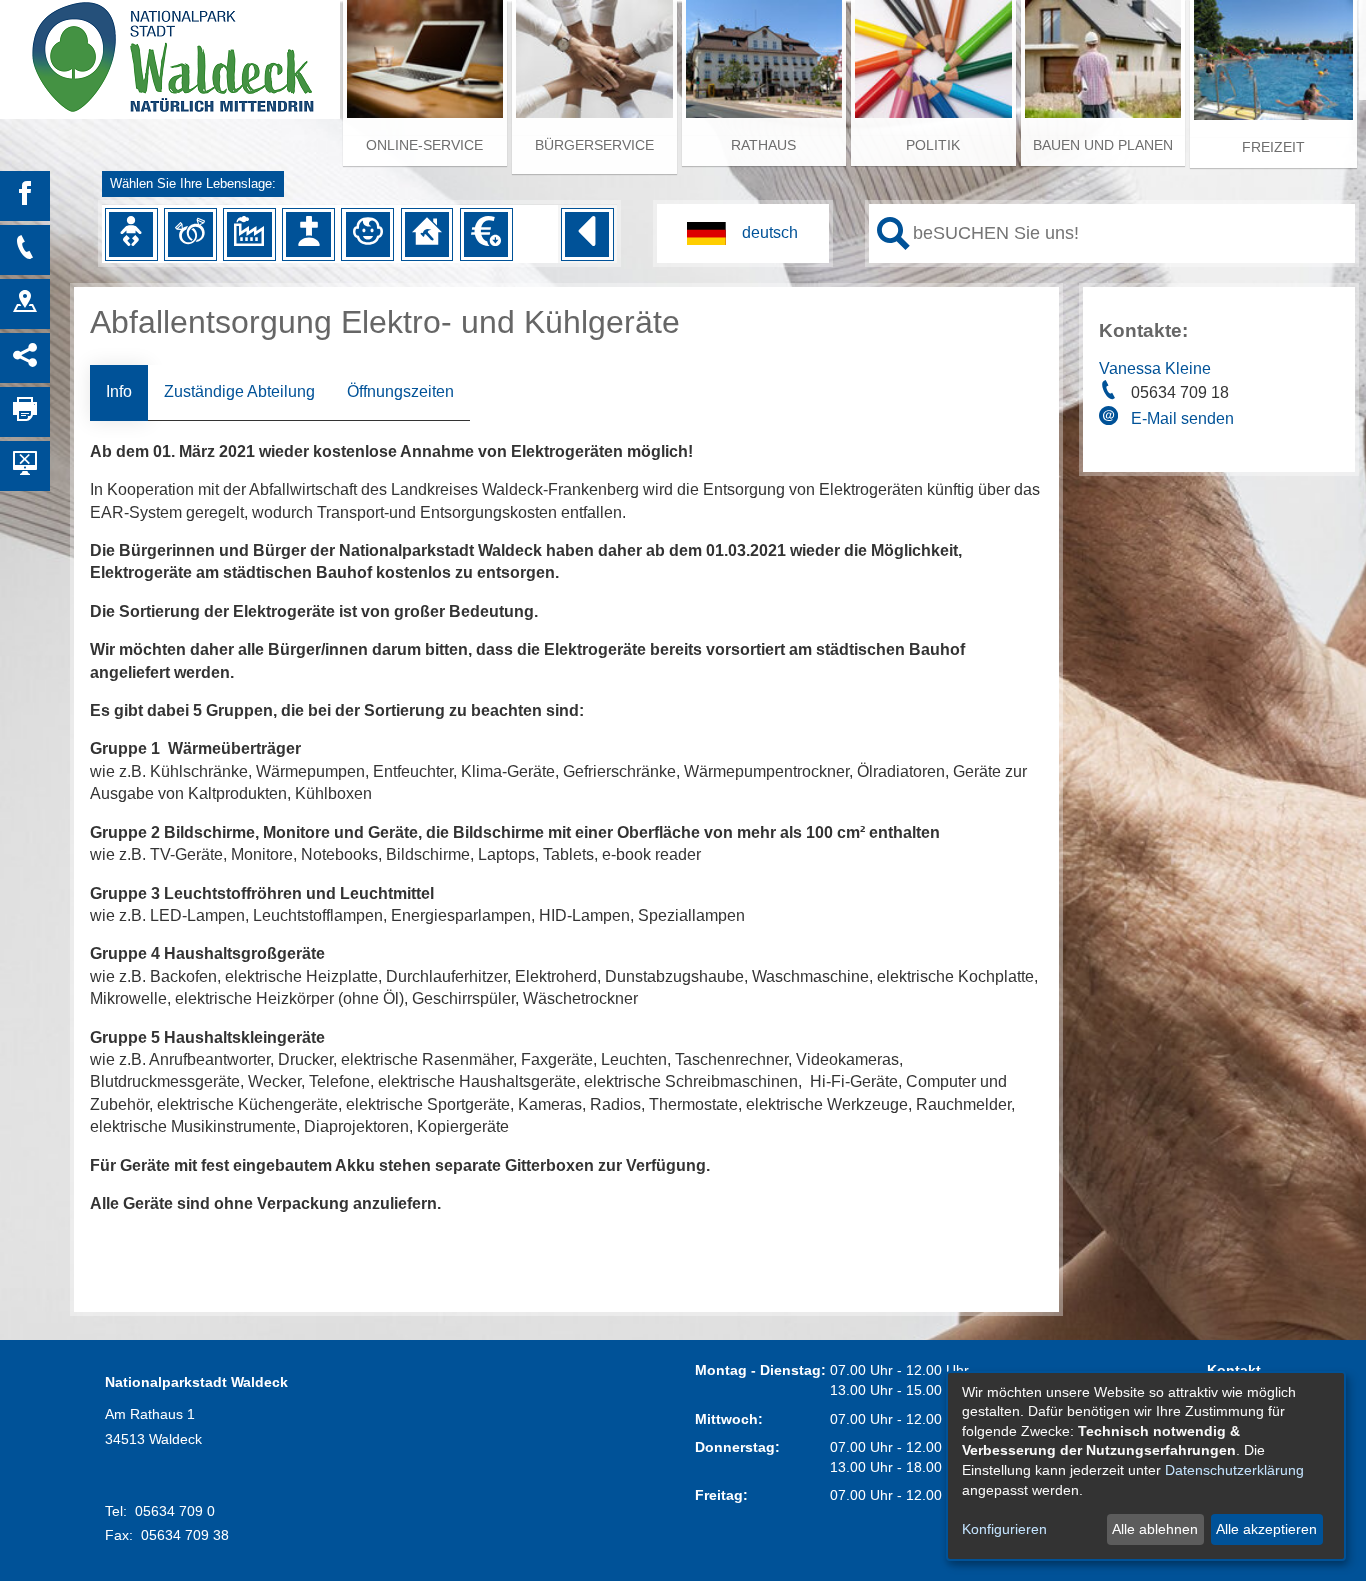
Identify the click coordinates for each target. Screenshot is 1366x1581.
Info (119, 391)
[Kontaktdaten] (25, 250)
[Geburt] (131, 234)
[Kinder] (368, 234)
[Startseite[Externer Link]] (170, 50)
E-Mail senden (1182, 418)
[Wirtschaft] (249, 234)
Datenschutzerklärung (1234, 1470)
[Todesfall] (308, 234)
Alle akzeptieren (1266, 1529)
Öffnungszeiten (400, 391)
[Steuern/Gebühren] (486, 234)
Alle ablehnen (1155, 1529)
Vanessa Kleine (1155, 368)
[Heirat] (190, 234)
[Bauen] (427, 234)
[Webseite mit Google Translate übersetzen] (743, 233)
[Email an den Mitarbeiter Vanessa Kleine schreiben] (1111, 419)
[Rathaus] (25, 304)
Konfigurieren (1004, 1529)
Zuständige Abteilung (239, 391)
